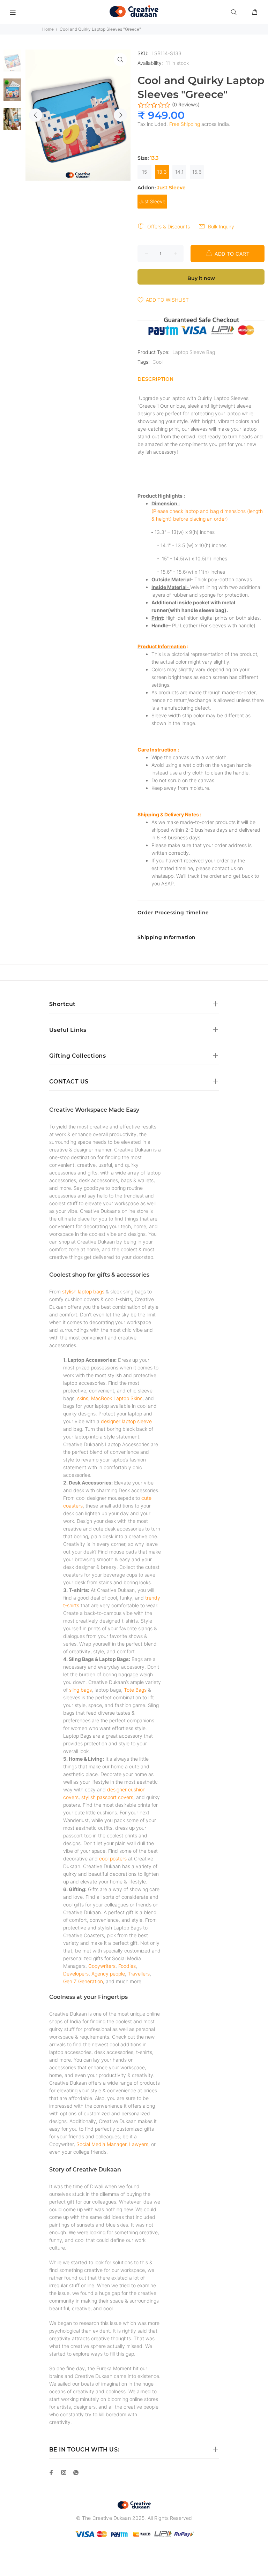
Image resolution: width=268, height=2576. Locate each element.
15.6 (197, 172)
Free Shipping (185, 124)
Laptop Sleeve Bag (194, 352)
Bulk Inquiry (221, 226)
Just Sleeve (152, 201)
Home (48, 29)
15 (144, 172)
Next (120, 115)
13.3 (162, 172)
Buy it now (201, 278)
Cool (158, 362)
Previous (36, 115)
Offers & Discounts (169, 226)
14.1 (179, 172)
